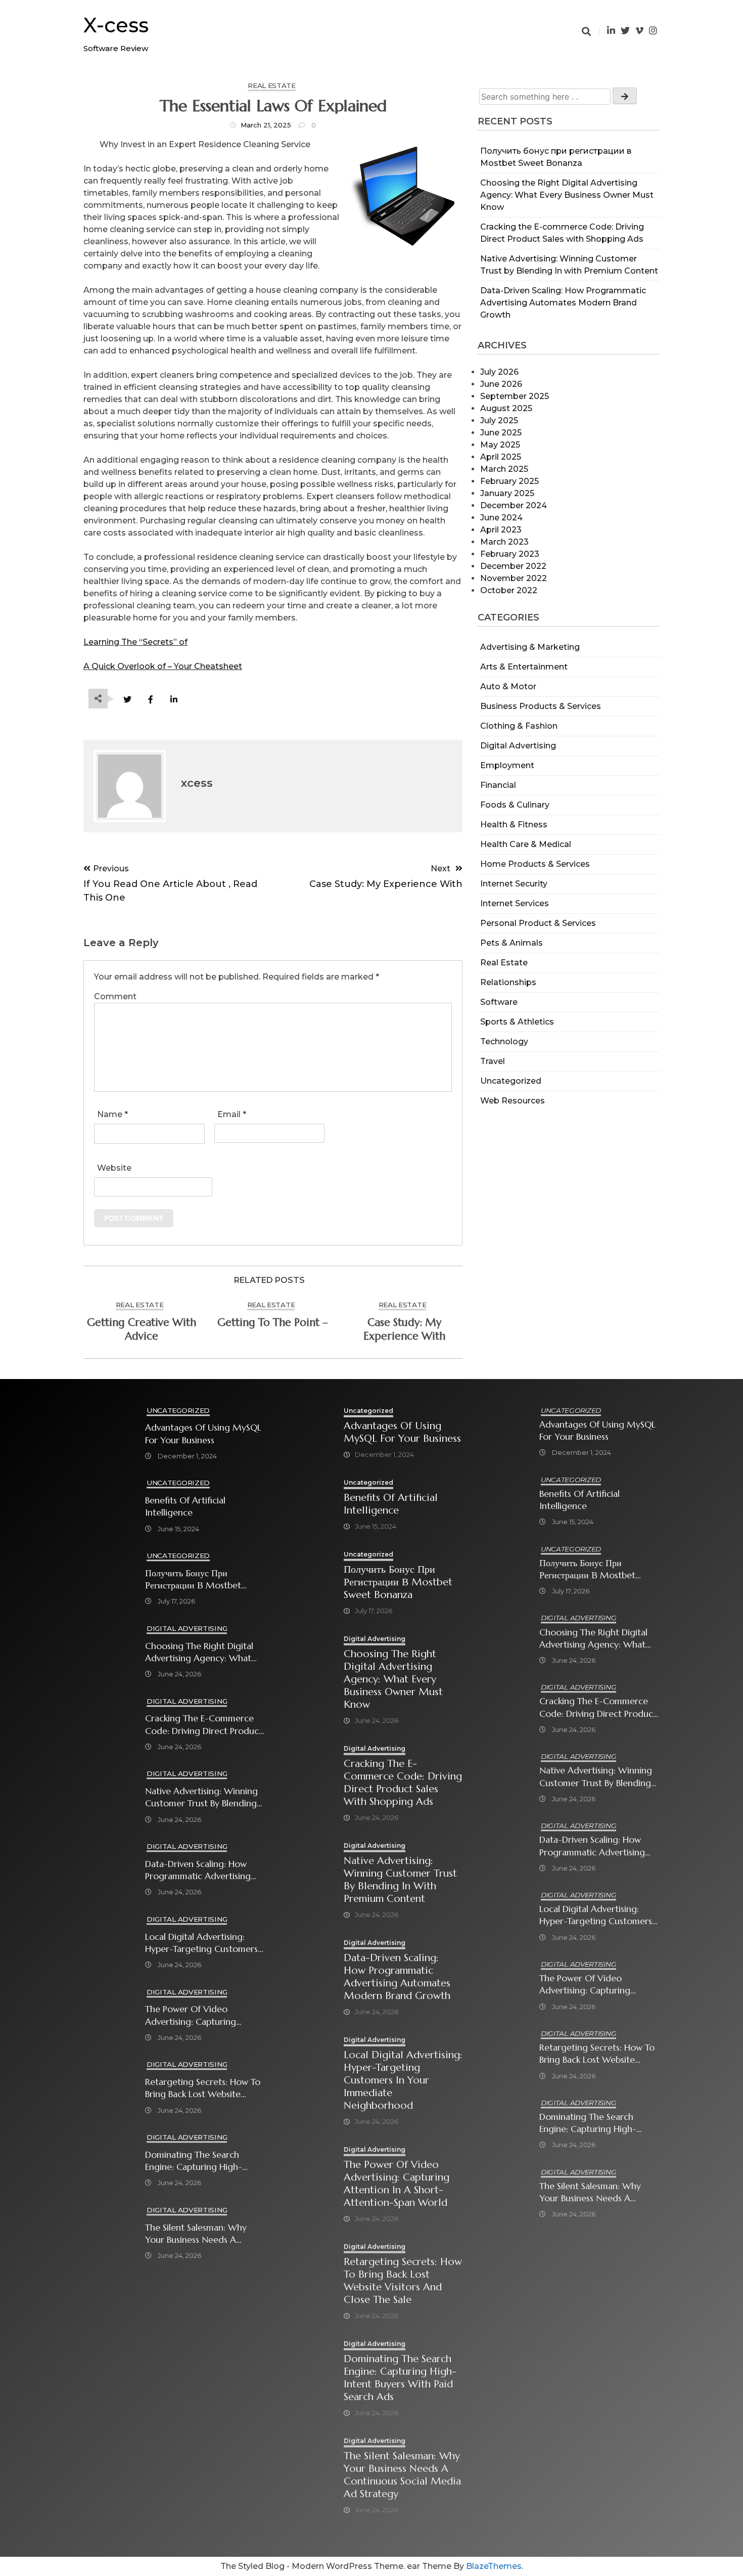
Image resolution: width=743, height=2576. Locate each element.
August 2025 (506, 408)
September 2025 (515, 396)
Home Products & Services (535, 864)
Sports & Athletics (517, 1022)
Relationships (508, 982)
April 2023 (501, 530)
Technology (504, 1041)
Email (232, 1114)
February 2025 (509, 481)
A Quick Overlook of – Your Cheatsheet (163, 666)
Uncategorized (511, 1081)
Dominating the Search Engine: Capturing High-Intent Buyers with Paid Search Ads (194, 2161)
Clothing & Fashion (519, 726)
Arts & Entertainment (524, 667)
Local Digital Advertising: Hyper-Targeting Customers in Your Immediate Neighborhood (201, 1943)
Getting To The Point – (273, 1322)
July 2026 (499, 372)
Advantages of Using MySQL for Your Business (203, 1434)
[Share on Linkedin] (174, 700)
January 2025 (507, 493)
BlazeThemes (494, 2566)
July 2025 (499, 420)
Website (114, 1168)
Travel (493, 1061)
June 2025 (501, 433)
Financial (498, 785)
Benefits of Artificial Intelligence (185, 1506)
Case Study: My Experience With (404, 1329)
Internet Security (514, 884)
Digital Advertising (518, 746)
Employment (507, 765)
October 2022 (509, 590)
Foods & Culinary (515, 805)
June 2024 (501, 518)
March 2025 (504, 469)
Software (499, 1002)
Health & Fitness (514, 825)
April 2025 (501, 457)
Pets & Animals (512, 943)
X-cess (116, 25)
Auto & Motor (508, 686)
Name (112, 1114)
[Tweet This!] (127, 700)
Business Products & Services (541, 706)
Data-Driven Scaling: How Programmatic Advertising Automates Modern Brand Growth (563, 303)
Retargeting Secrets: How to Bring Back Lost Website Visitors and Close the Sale (203, 2088)
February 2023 (510, 554)
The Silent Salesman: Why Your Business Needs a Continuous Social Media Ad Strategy (202, 2234)
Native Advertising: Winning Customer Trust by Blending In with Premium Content (201, 1797)
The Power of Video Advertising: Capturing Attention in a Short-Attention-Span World (191, 2015)
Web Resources (513, 1101)
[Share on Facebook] (150, 700)
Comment (115, 996)
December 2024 (514, 505)
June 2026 (501, 384)
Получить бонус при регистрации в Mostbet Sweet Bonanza (193, 1580)
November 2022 (514, 578)
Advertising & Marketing (530, 647)
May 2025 (500, 445)
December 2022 (513, 566)
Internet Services (515, 903)
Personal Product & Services (538, 923)
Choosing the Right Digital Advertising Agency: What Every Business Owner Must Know (567, 195)
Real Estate (504, 963)
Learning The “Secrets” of (135, 642)
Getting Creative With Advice (142, 1329)
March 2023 (504, 542)
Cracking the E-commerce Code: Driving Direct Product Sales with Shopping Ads (204, 1725)
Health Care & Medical (526, 844)
